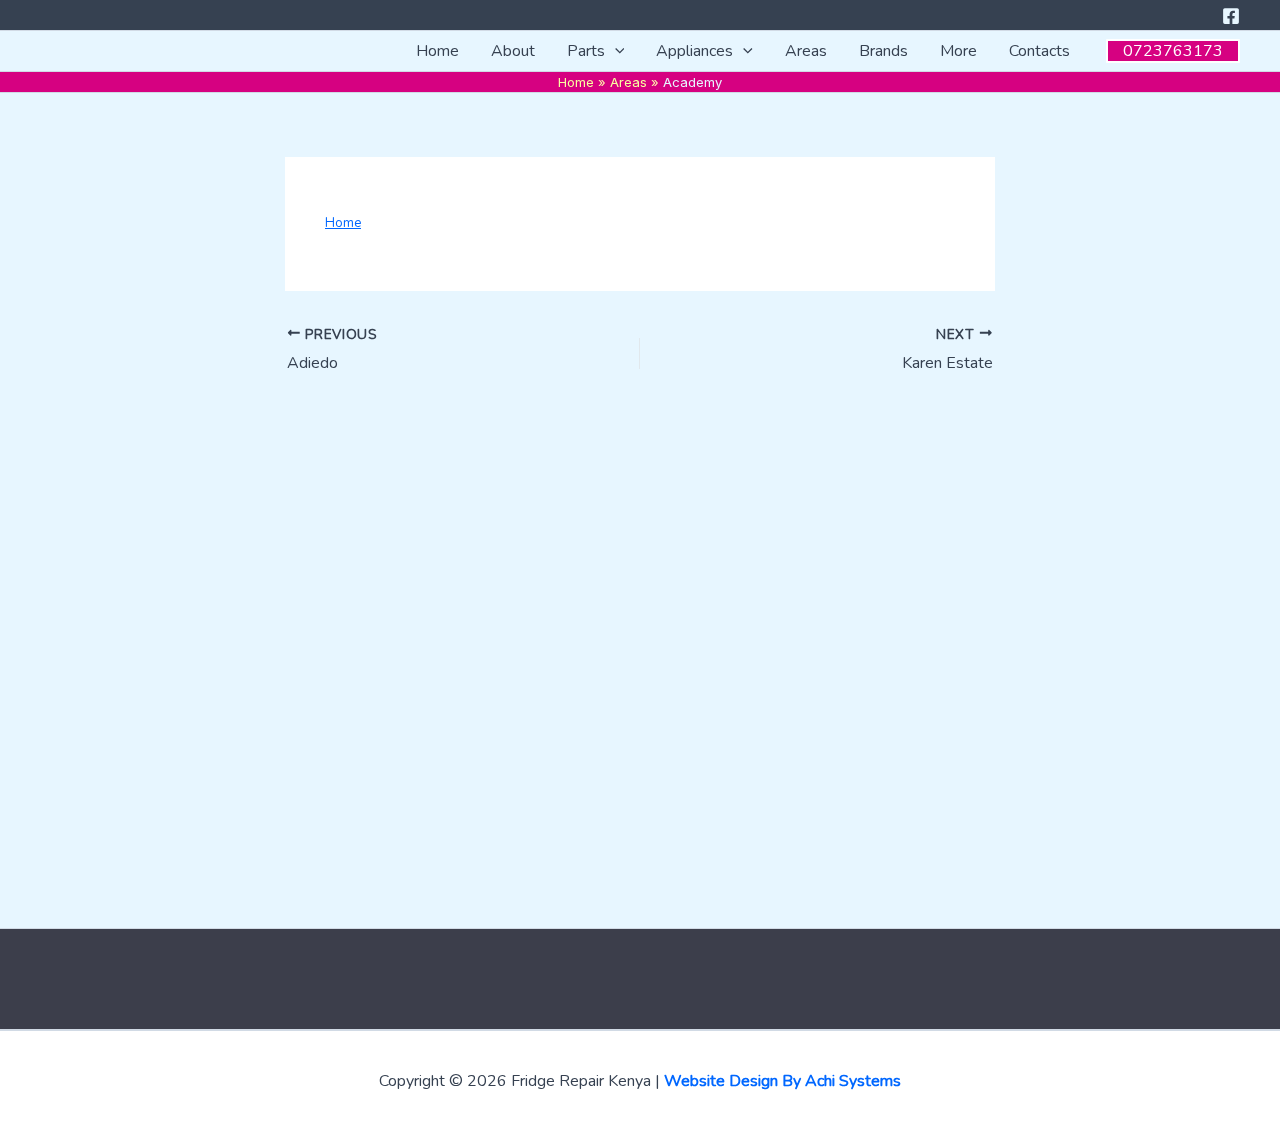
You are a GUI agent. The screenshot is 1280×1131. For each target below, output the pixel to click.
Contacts (1039, 51)
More (958, 51)
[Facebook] (1231, 16)
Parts (586, 51)
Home (437, 51)
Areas (806, 51)
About (513, 51)
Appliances (694, 51)
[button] (615, 51)
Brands (883, 51)
